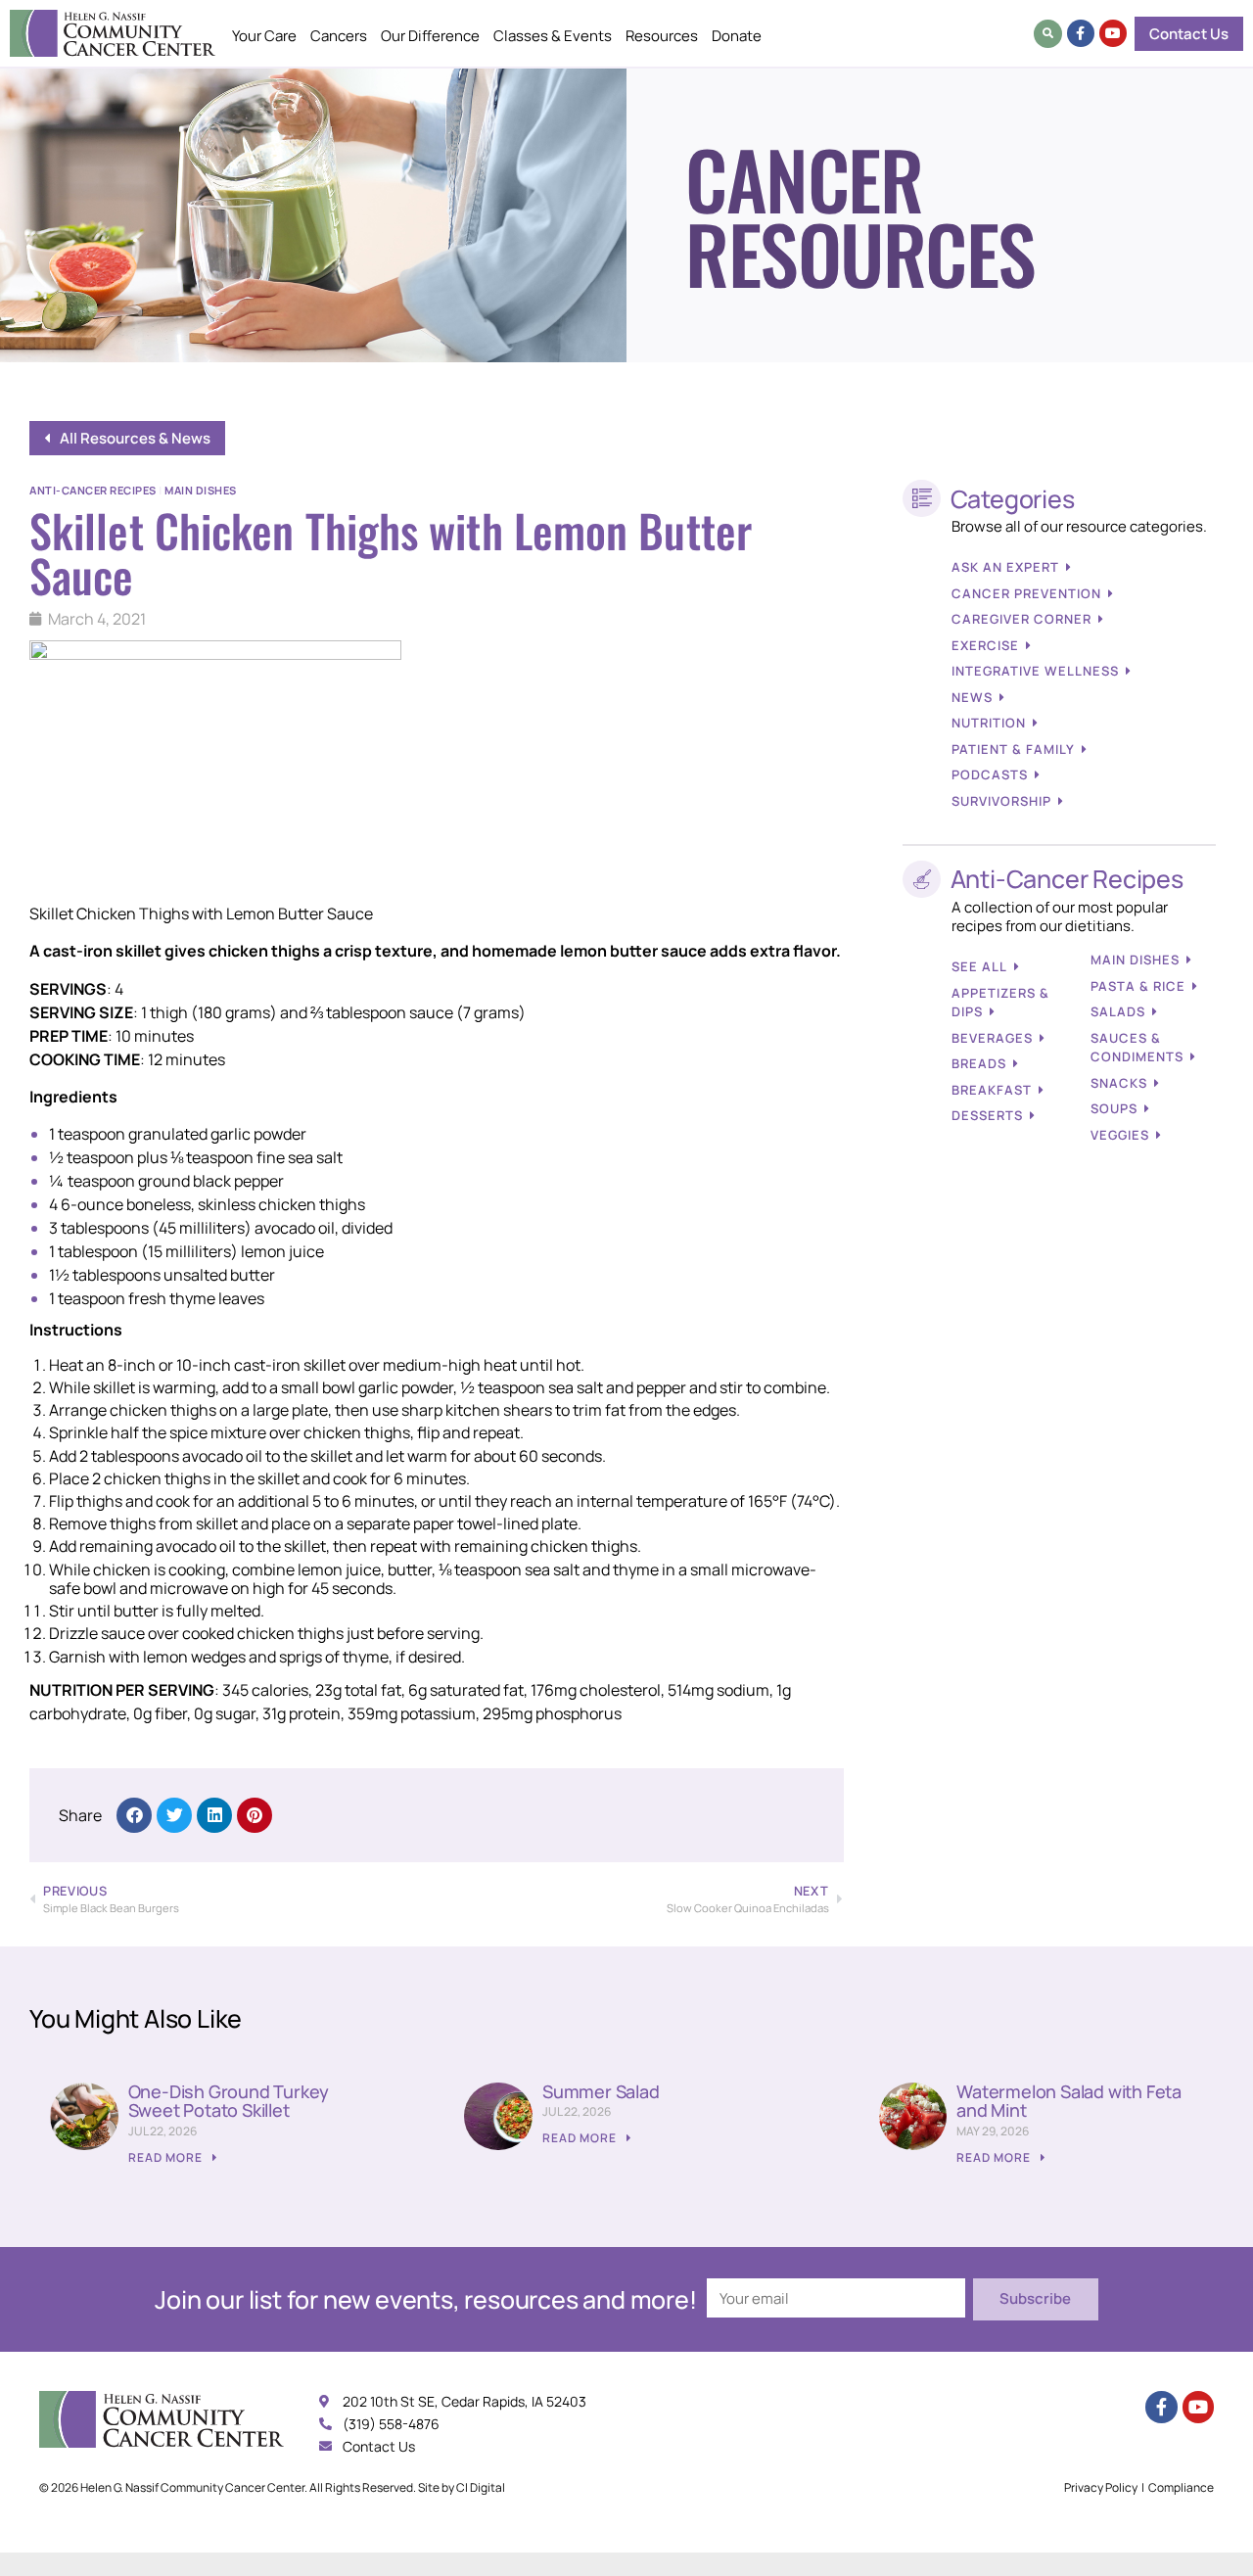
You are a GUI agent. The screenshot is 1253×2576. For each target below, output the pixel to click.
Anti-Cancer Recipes (93, 490)
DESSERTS (987, 1115)
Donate (737, 36)
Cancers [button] (339, 36)
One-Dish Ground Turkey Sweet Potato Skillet (229, 2101)
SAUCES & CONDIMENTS (1137, 1048)
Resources (662, 36)
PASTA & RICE (1138, 986)
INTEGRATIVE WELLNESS (1035, 671)
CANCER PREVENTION (1026, 593)
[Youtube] (1113, 33)
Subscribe (1035, 2298)
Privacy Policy (1101, 2487)
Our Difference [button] (430, 36)
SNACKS (1119, 1083)
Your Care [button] (264, 36)
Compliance (1181, 2487)
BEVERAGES (992, 1038)
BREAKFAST (992, 1090)
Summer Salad (601, 2091)
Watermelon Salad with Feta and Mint (1069, 2101)
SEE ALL (979, 966)
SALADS (1118, 1011)
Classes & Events (553, 36)
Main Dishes (201, 490)
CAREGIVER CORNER (1021, 619)
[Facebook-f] (1081, 33)
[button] (1048, 34)
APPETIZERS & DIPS (1000, 1003)
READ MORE (167, 2157)
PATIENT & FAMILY (1013, 749)
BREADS (979, 1063)
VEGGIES (1120, 1135)
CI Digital (481, 2487)
